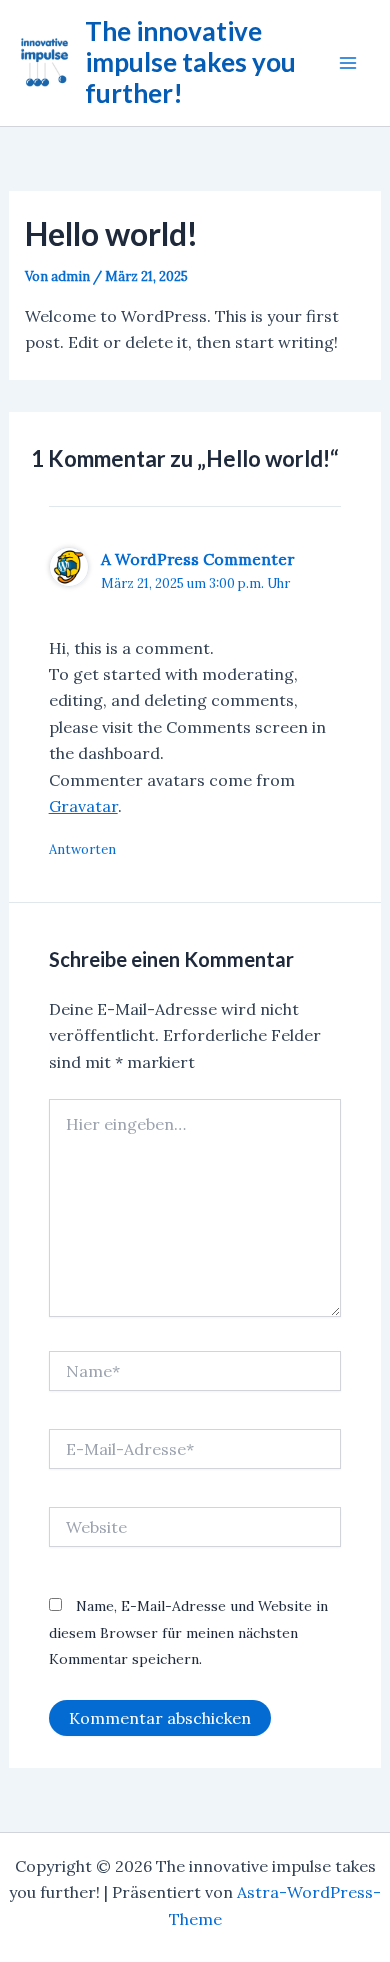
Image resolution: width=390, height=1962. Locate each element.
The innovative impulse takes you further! (190, 62)
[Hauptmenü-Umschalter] (348, 63)
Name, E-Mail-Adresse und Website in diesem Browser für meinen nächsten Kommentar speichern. (188, 1632)
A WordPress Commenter (197, 559)
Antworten (82, 849)
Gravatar (83, 806)
